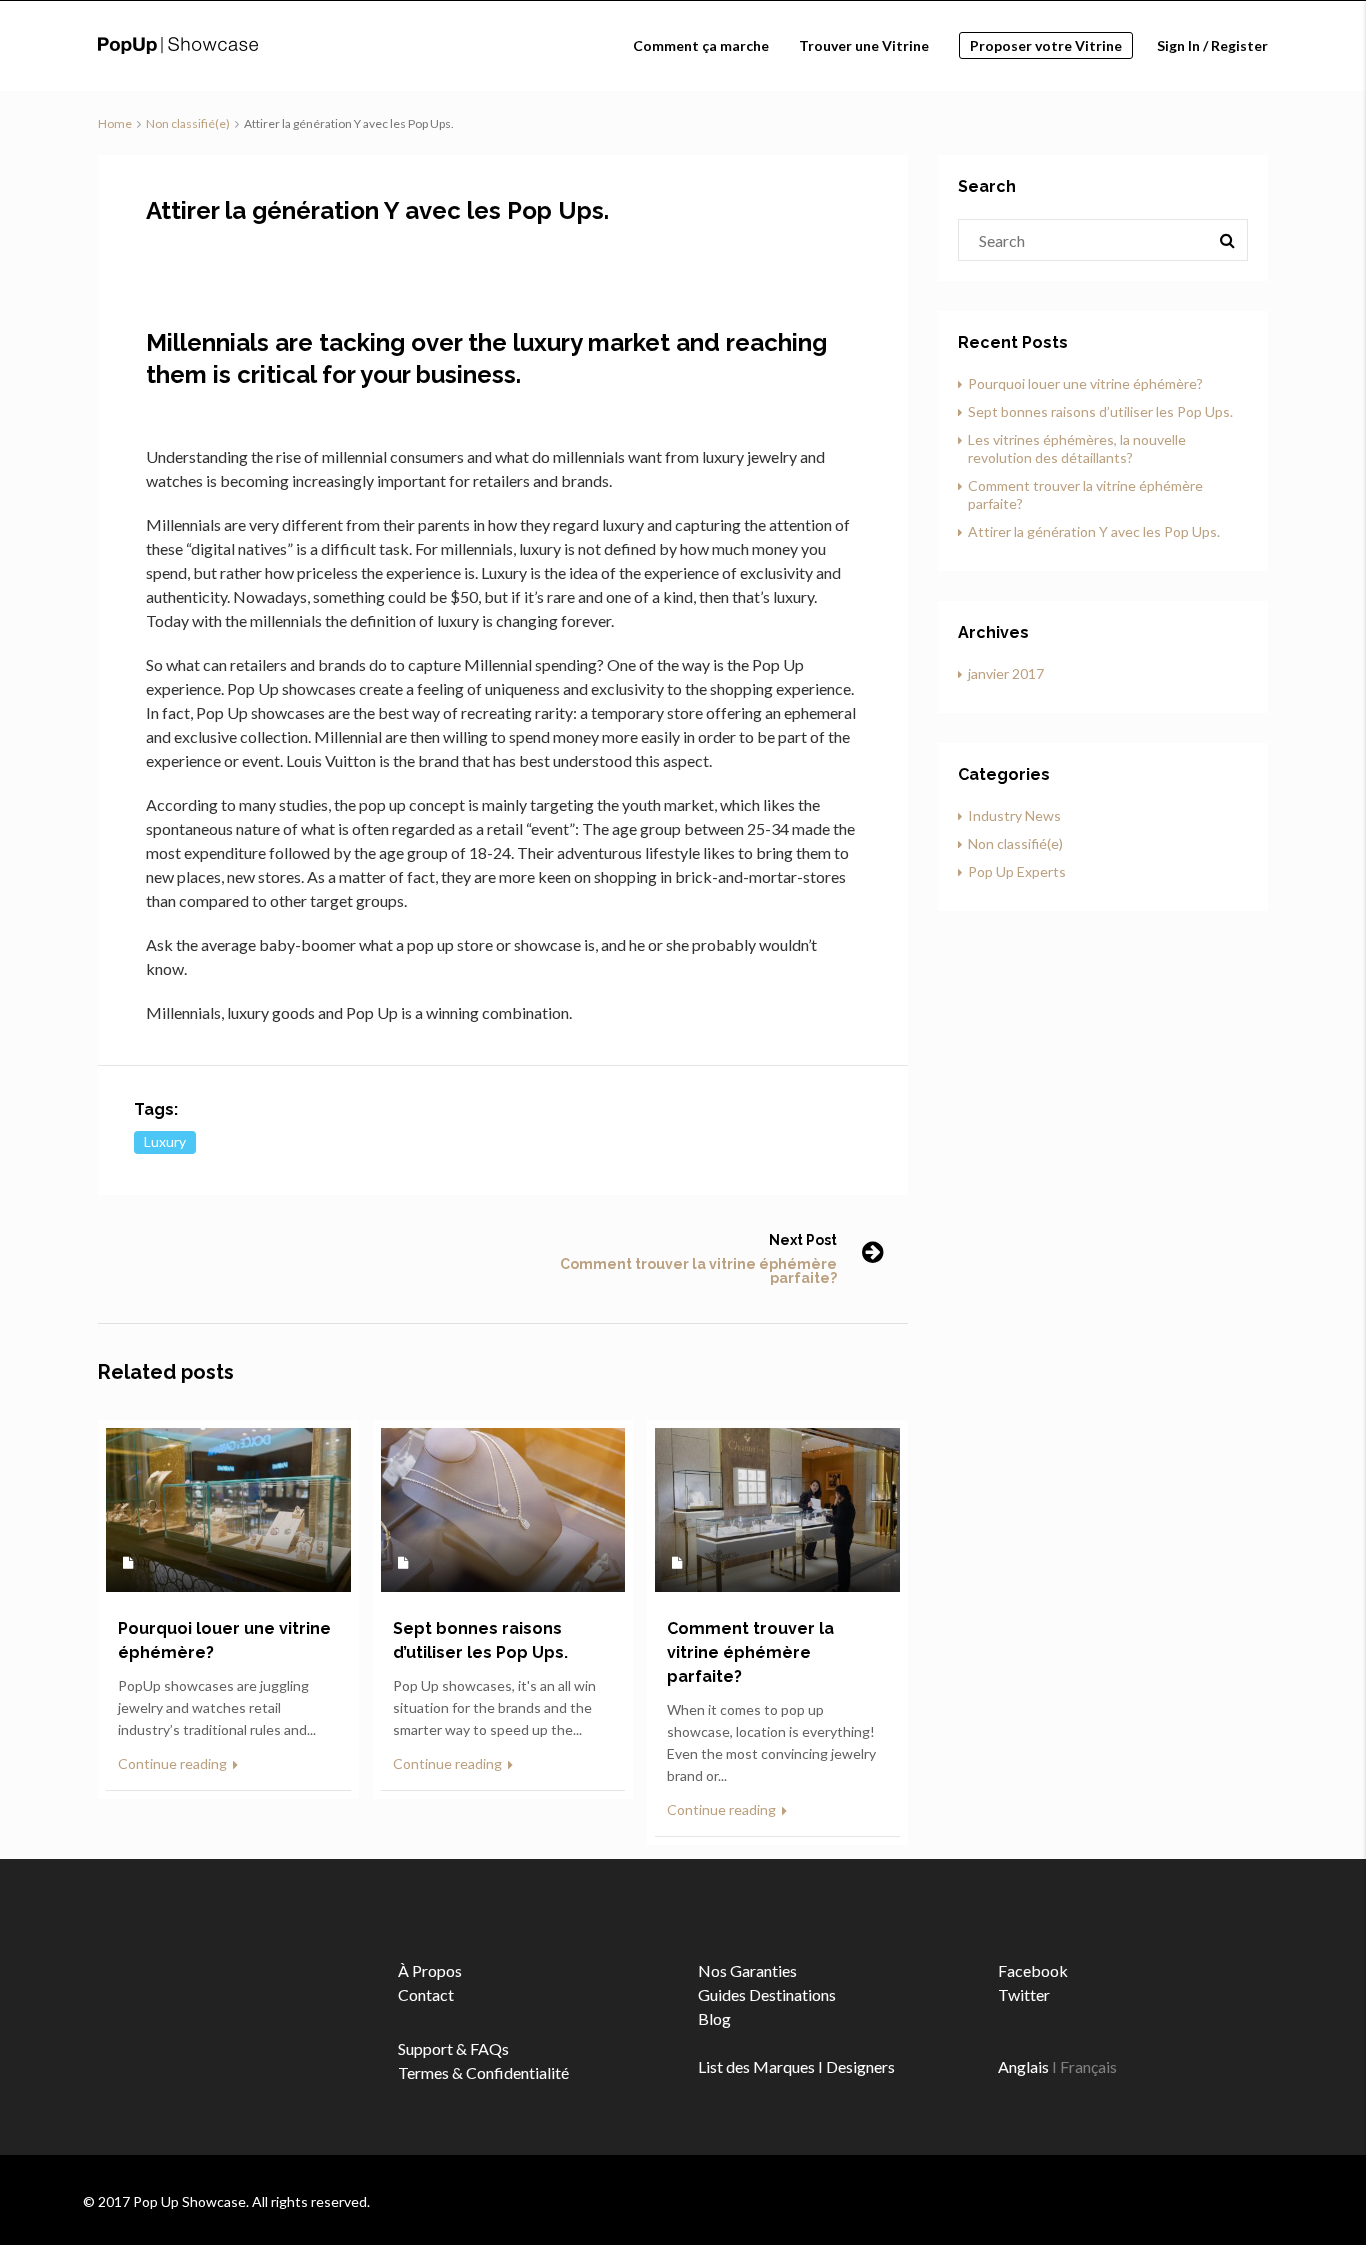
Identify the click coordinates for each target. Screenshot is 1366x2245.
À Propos (430, 1970)
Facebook (1033, 1970)
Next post (803, 1240)
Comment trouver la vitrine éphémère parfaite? (698, 1271)
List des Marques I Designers (796, 2066)
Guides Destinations (767, 1994)
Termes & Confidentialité (483, 2072)
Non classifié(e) (188, 123)
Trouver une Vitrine (864, 45)
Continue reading (174, 1763)
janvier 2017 (1006, 673)
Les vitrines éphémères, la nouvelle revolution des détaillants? (1077, 448)
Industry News (1014, 815)
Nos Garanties (747, 1970)
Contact (426, 1994)
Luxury (165, 1141)
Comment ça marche (701, 45)
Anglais (1023, 2066)
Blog (714, 2018)
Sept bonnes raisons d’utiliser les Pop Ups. (1100, 411)
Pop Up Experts (1017, 871)
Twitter (1024, 1994)
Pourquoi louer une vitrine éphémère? (1085, 383)
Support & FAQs (453, 2048)
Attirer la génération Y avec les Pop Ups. (1094, 531)
